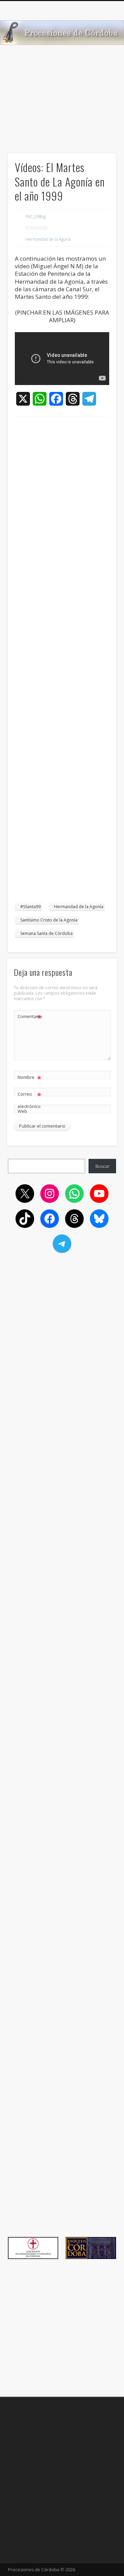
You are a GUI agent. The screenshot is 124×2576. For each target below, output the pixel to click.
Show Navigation (100, 61)
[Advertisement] (62, 110)
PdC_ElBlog (36, 217)
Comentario (30, 1017)
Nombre (29, 1078)
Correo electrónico (29, 1100)
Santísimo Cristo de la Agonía (49, 920)
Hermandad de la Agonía (48, 239)
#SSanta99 (30, 907)
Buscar (102, 1166)
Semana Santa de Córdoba (46, 933)
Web (22, 1111)
